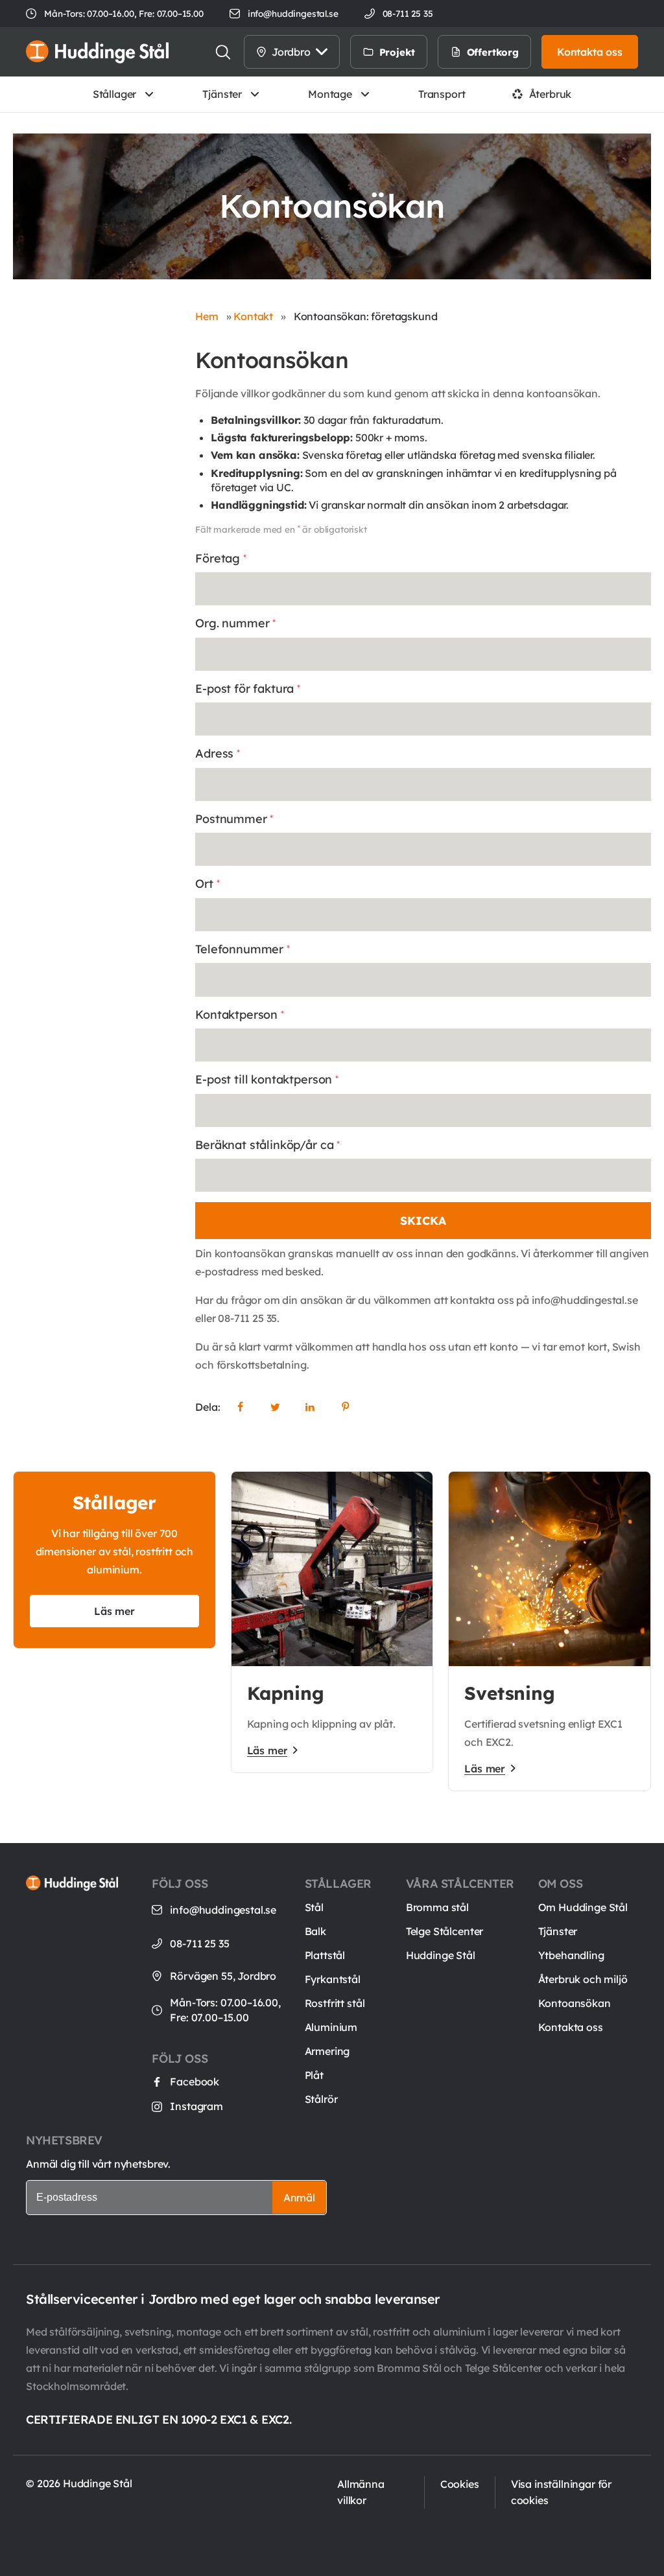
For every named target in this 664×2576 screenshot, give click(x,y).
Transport (442, 94)
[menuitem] (441, 52)
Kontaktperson (240, 1015)
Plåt (314, 2075)
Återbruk (551, 94)
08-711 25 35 (199, 1944)
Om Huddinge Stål (583, 1907)
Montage (330, 94)
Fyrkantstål (333, 1979)
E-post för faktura (248, 689)
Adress (218, 753)
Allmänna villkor (361, 2492)
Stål (314, 1907)
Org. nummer (235, 623)
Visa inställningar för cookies (561, 2492)
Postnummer (234, 819)
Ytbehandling (571, 1955)
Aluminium (331, 2027)
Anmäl (299, 2198)
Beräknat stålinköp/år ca (267, 1145)
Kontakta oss (571, 2027)
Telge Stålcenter (445, 1931)
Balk (315, 1931)
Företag (221, 558)
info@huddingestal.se (293, 13)
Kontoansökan (575, 2003)
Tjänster (222, 94)
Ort (207, 884)
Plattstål (325, 1955)
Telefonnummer (243, 949)
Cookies (460, 2484)
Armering (327, 2051)
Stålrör (321, 2099)
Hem (207, 316)
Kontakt (253, 316)
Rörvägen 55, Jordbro (223, 1976)
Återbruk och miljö (583, 1979)
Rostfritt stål (335, 2003)
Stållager (115, 94)
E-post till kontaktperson (267, 1079)
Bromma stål (437, 1907)
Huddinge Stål (441, 1955)
